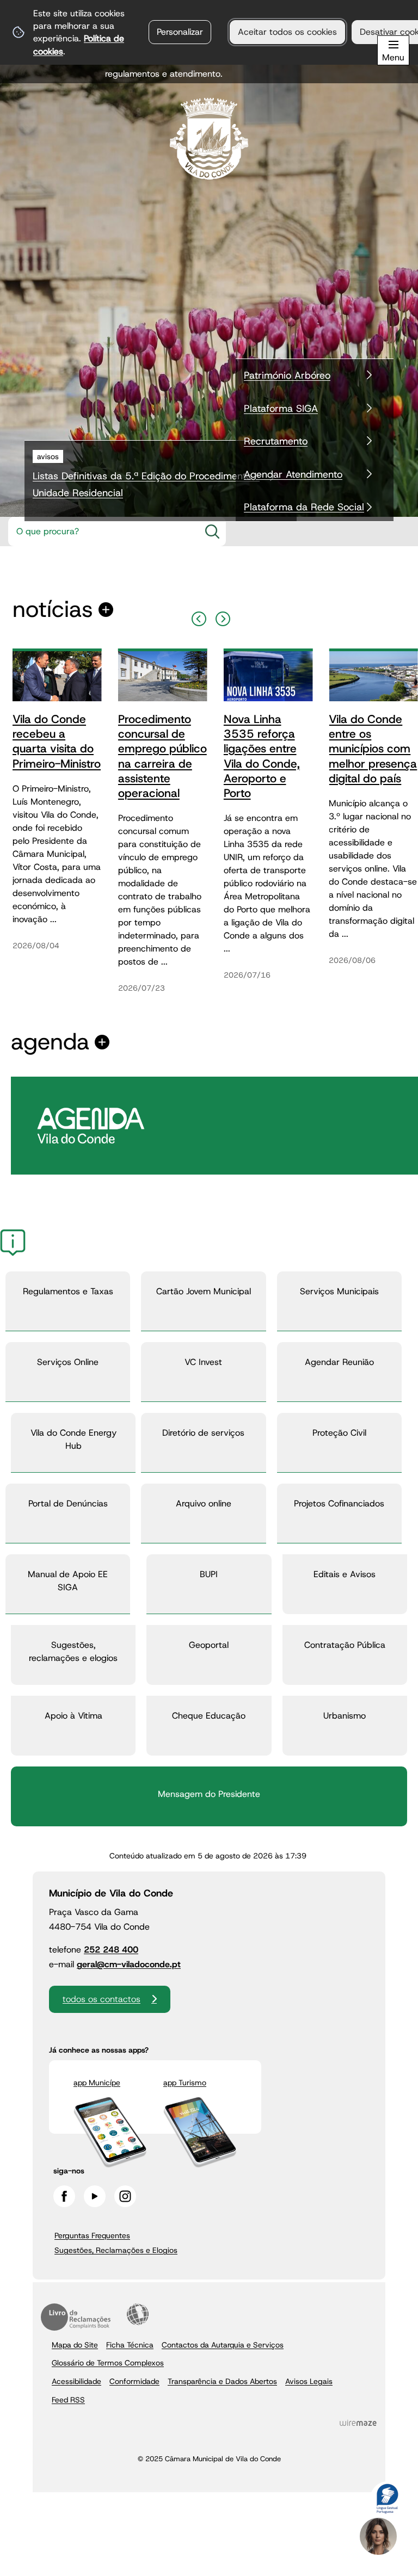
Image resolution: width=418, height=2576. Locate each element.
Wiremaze (358, 2423)
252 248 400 (111, 1950)
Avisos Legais (309, 2381)
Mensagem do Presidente (209, 1794)
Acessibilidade (138, 2314)
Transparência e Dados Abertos (222, 2381)
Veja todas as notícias (53, 610)
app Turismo (185, 2083)
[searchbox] (101, 532)
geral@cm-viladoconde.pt (129, 1964)
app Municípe (97, 2083)
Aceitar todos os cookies (287, 32)
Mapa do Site (75, 2345)
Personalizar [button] (180, 32)
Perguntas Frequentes (92, 2235)
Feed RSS (68, 2400)
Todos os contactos (102, 1999)
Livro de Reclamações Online (76, 2317)
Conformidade (134, 2381)
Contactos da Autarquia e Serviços (223, 2345)
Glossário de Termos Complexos (108, 2363)
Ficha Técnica (130, 2345)
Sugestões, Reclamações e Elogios (116, 2250)
